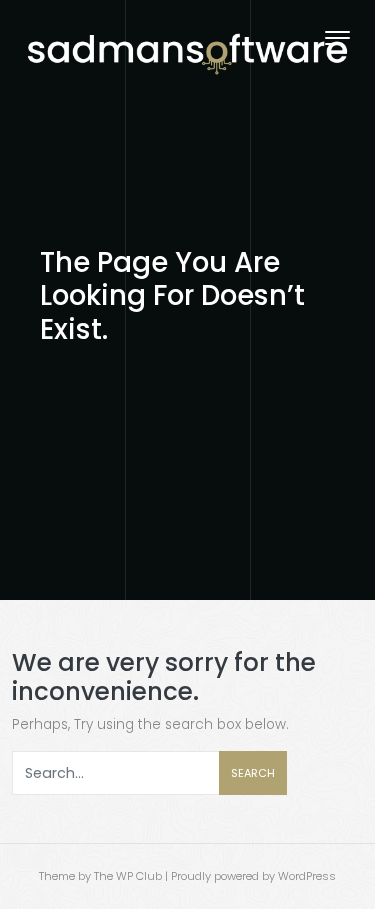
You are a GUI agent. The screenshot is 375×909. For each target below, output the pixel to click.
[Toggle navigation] (337, 37)
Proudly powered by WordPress (253, 876)
